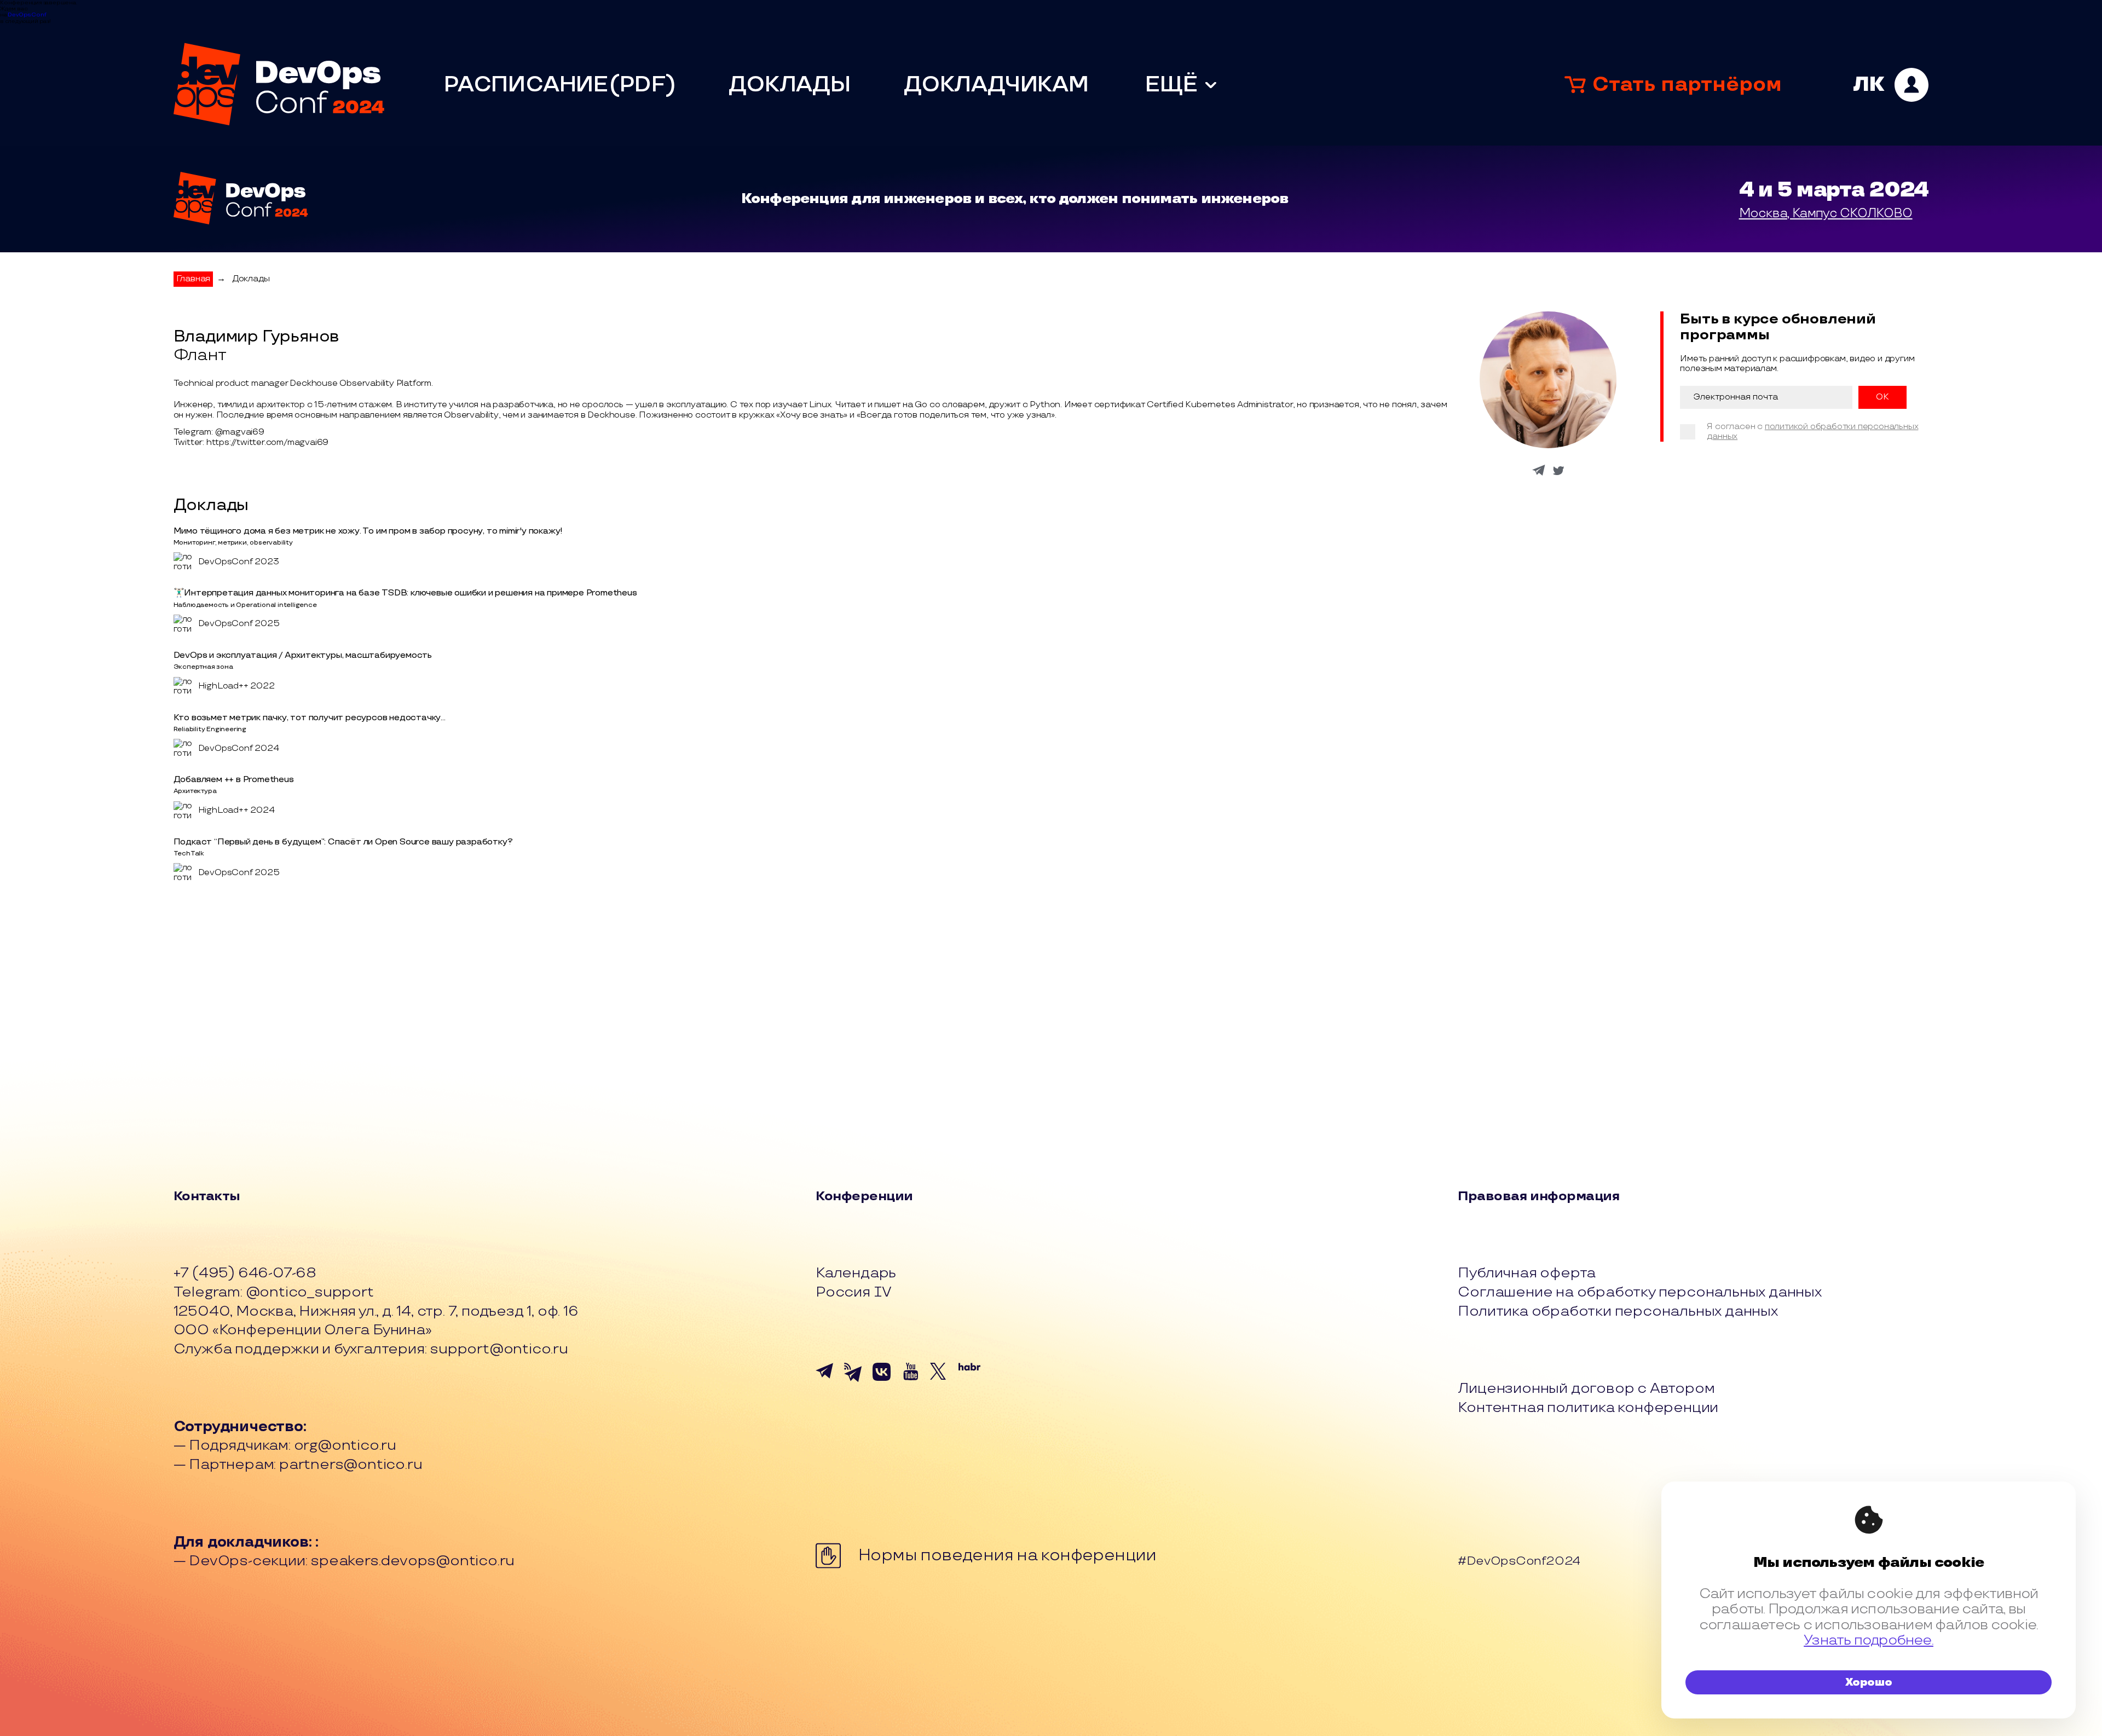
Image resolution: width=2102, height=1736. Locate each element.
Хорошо (1869, 1682)
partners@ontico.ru (351, 1465)
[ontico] (1891, 85)
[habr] (969, 1383)
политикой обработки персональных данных (1812, 432)
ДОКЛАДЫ (790, 85)
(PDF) (642, 85)
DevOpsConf (27, 15)
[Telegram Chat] (827, 1383)
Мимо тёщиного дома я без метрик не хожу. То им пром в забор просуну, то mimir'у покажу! (368, 531)
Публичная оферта (1527, 1273)
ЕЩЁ (1171, 85)
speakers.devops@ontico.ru (412, 1561)
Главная (194, 279)
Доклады (251, 279)
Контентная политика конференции (1588, 1408)
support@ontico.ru (499, 1349)
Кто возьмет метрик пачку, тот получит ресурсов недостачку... (310, 718)
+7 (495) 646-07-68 (245, 1273)
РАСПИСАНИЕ (526, 85)
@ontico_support (310, 1292)
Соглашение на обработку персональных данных (1639, 1292)
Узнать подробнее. (1869, 1640)
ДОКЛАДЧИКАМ (996, 85)
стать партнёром (1687, 85)
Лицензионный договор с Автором (1586, 1389)
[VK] (883, 1383)
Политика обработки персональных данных (1618, 1312)
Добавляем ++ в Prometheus (234, 780)
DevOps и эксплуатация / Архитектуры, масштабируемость (303, 655)
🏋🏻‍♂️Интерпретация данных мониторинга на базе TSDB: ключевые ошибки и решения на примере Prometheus (405, 593)
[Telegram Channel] (855, 1383)
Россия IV (854, 1292)
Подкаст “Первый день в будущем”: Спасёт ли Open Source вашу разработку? (343, 842)
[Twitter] (941, 1383)
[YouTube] (913, 1383)
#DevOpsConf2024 (1519, 1562)
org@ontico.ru (345, 1445)
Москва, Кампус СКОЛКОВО (1826, 213)
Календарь (856, 1273)
